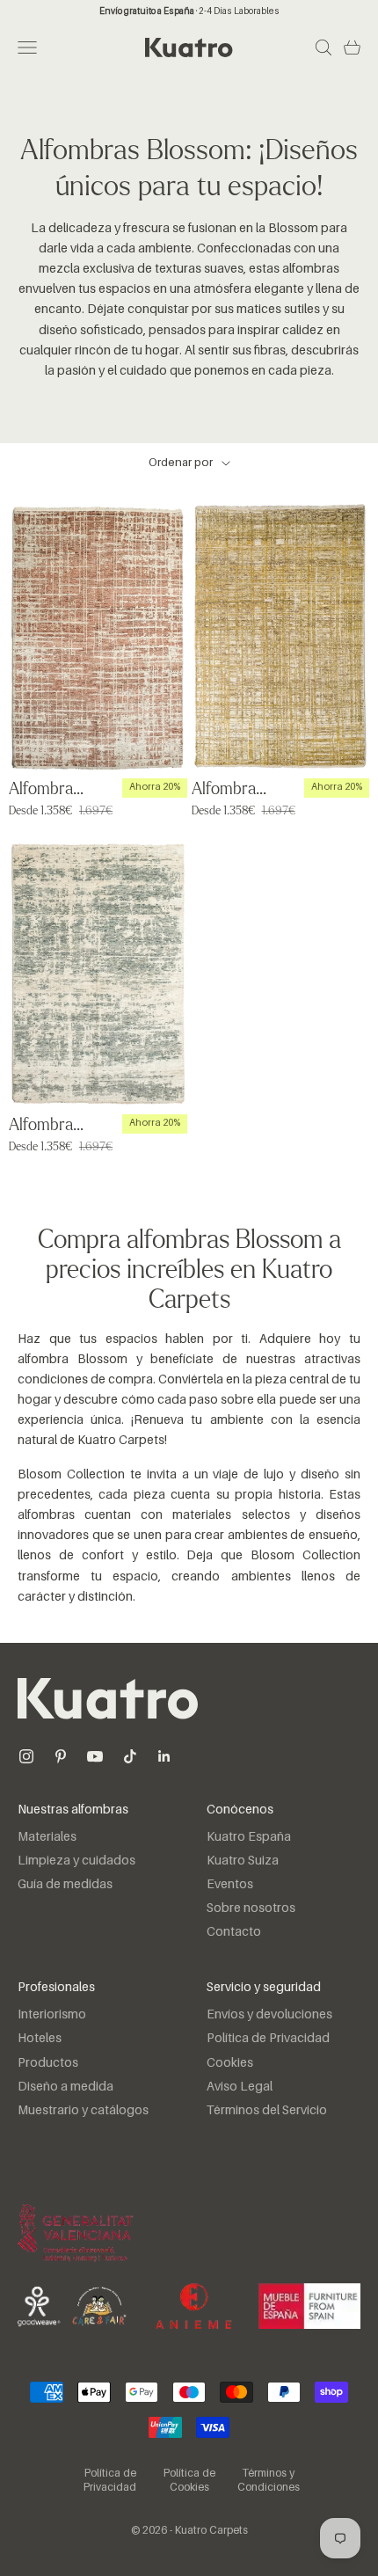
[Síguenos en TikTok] (130, 1756)
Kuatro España (249, 1837)
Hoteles (40, 2039)
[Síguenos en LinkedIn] (164, 1756)
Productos (48, 2063)
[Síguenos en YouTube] (95, 1756)
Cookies (230, 2063)
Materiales (47, 1837)
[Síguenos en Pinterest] (61, 1756)
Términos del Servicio (267, 2111)
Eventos (230, 1885)
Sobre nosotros (251, 1908)
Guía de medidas (65, 1885)
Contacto (234, 1932)
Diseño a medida (65, 2087)
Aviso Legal (240, 2087)
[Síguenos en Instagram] (26, 1756)
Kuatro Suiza (243, 1861)
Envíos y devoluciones (269, 2015)
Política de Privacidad (268, 2039)
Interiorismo (52, 2015)
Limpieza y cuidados (76, 1861)
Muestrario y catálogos (83, 2111)
